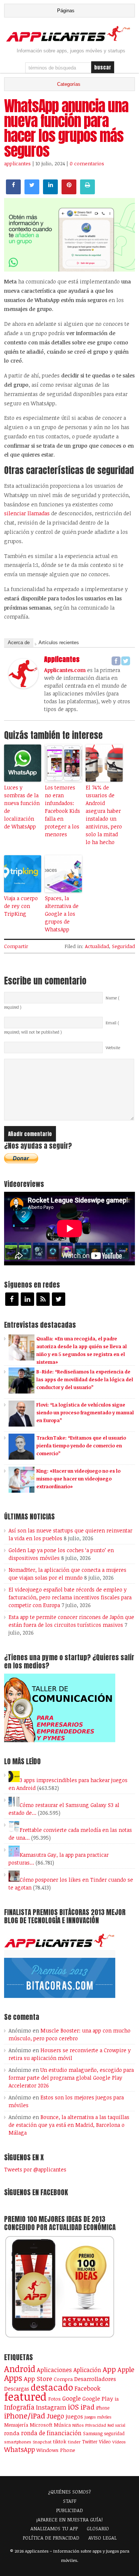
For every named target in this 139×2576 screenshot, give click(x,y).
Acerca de (19, 643)
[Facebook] (116, 661)
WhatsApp (19, 2449)
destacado (52, 2387)
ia (117, 2399)
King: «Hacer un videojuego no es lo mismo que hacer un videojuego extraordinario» (78, 1479)
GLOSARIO (98, 2528)
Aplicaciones (54, 2370)
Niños (78, 2425)
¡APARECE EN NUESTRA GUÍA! (69, 2520)
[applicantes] (23, 686)
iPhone (103, 2408)
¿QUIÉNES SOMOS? (69, 2492)
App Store (38, 2378)
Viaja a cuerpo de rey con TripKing (21, 906)
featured (25, 2396)
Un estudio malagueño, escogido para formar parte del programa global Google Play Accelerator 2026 (71, 2078)
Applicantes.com (65, 670)
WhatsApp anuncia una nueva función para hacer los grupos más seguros (66, 128)
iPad (87, 2407)
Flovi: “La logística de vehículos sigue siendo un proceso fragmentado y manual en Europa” (85, 1412)
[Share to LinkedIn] (50, 192)
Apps (13, 2378)
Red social (116, 2425)
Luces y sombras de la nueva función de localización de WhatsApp (22, 807)
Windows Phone (56, 2450)
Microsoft (41, 2425)
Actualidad (97, 946)
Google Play (98, 2398)
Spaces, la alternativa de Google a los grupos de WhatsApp (62, 914)
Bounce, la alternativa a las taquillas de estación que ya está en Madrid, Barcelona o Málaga (69, 2125)
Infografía (19, 2407)
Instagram (51, 2407)
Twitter (90, 2442)
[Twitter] (126, 661)
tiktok (60, 2442)
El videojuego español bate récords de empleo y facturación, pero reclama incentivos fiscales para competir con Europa (70, 1597)
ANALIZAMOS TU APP (54, 2528)
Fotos (54, 2399)
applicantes (17, 163)
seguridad (114, 2433)
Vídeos (119, 2442)
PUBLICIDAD (69, 2510)
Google (72, 2398)
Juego (55, 2416)
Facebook (87, 2388)
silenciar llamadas (27, 513)
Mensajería (16, 2425)
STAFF (70, 2501)
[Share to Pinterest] (69, 192)
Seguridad (123, 946)
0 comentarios (87, 163)
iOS (73, 2407)
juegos (74, 2416)
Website (113, 1048)
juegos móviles (98, 2417)
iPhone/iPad (25, 2416)
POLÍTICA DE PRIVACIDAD (51, 2538)
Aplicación (87, 2370)
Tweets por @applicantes (35, 2169)
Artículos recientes (59, 643)
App (109, 2369)
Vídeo (105, 2442)
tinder (74, 2442)
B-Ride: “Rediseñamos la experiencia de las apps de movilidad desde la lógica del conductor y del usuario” (85, 1379)
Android (20, 2369)
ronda (12, 2433)
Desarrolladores (95, 2379)
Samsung (93, 2433)
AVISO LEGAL (102, 2538)
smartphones (18, 2442)
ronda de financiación (51, 2433)
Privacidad (96, 2425)
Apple (126, 2369)
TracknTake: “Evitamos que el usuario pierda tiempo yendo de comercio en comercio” (81, 1446)
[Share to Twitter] (32, 192)
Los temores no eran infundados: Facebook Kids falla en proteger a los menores (62, 811)
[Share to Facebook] (13, 192)
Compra (63, 2379)
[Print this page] (87, 192)
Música (62, 2425)
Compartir (16, 946)
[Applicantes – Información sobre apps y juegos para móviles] (69, 40)
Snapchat (42, 2442)
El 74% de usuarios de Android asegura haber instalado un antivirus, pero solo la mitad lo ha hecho (104, 815)
